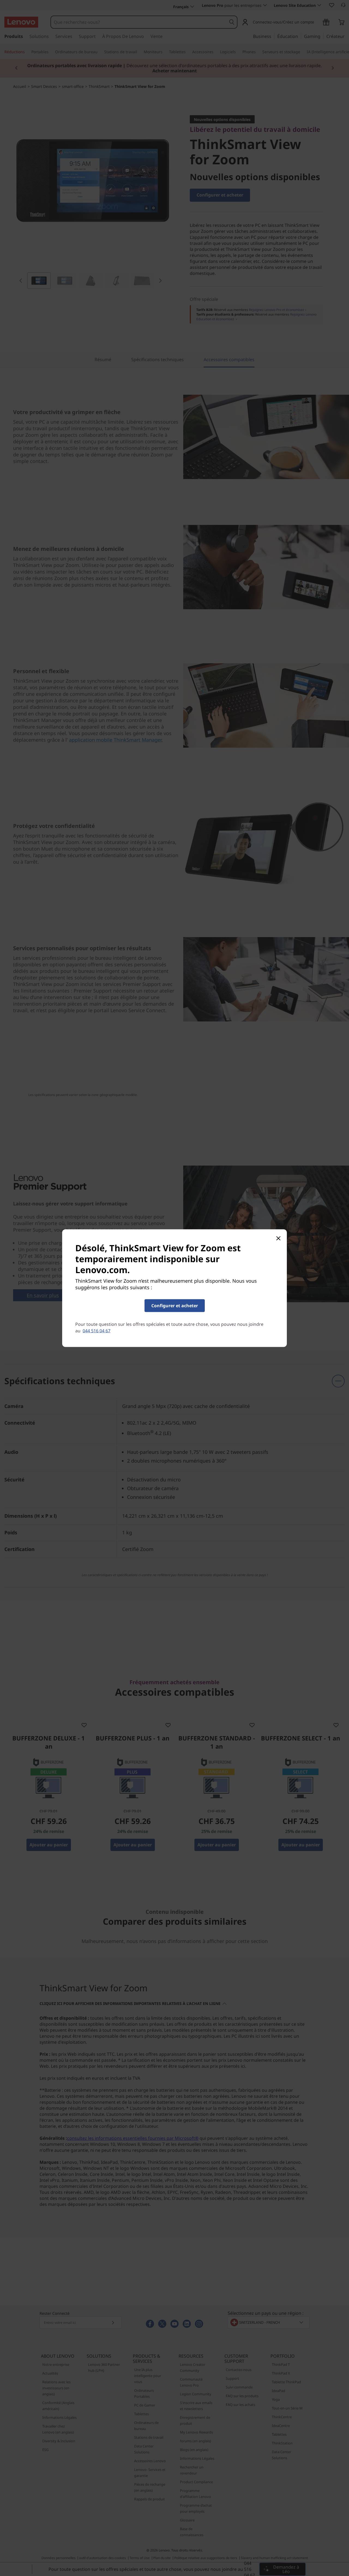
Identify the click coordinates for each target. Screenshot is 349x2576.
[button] (175, 1305)
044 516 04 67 (97, 1330)
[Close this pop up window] (278, 1238)
